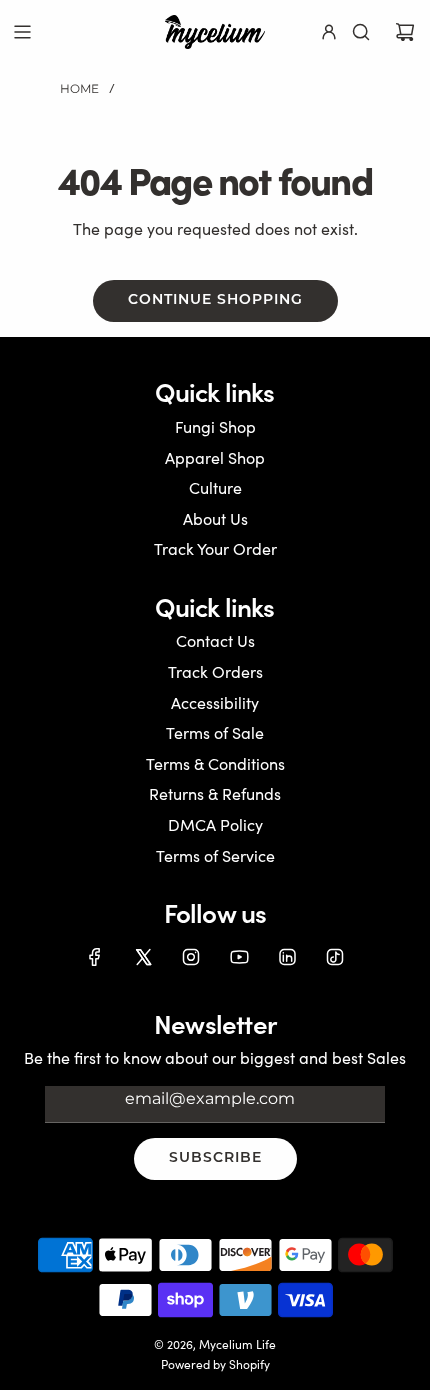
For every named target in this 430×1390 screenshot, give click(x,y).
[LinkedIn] (287, 957)
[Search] (361, 32)
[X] (143, 957)
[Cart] (405, 32)
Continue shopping (215, 300)
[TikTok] (335, 957)
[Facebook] (95, 957)
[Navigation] (22, 32)
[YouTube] (239, 957)
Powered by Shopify (215, 1364)
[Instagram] (191, 957)
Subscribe (215, 1158)
